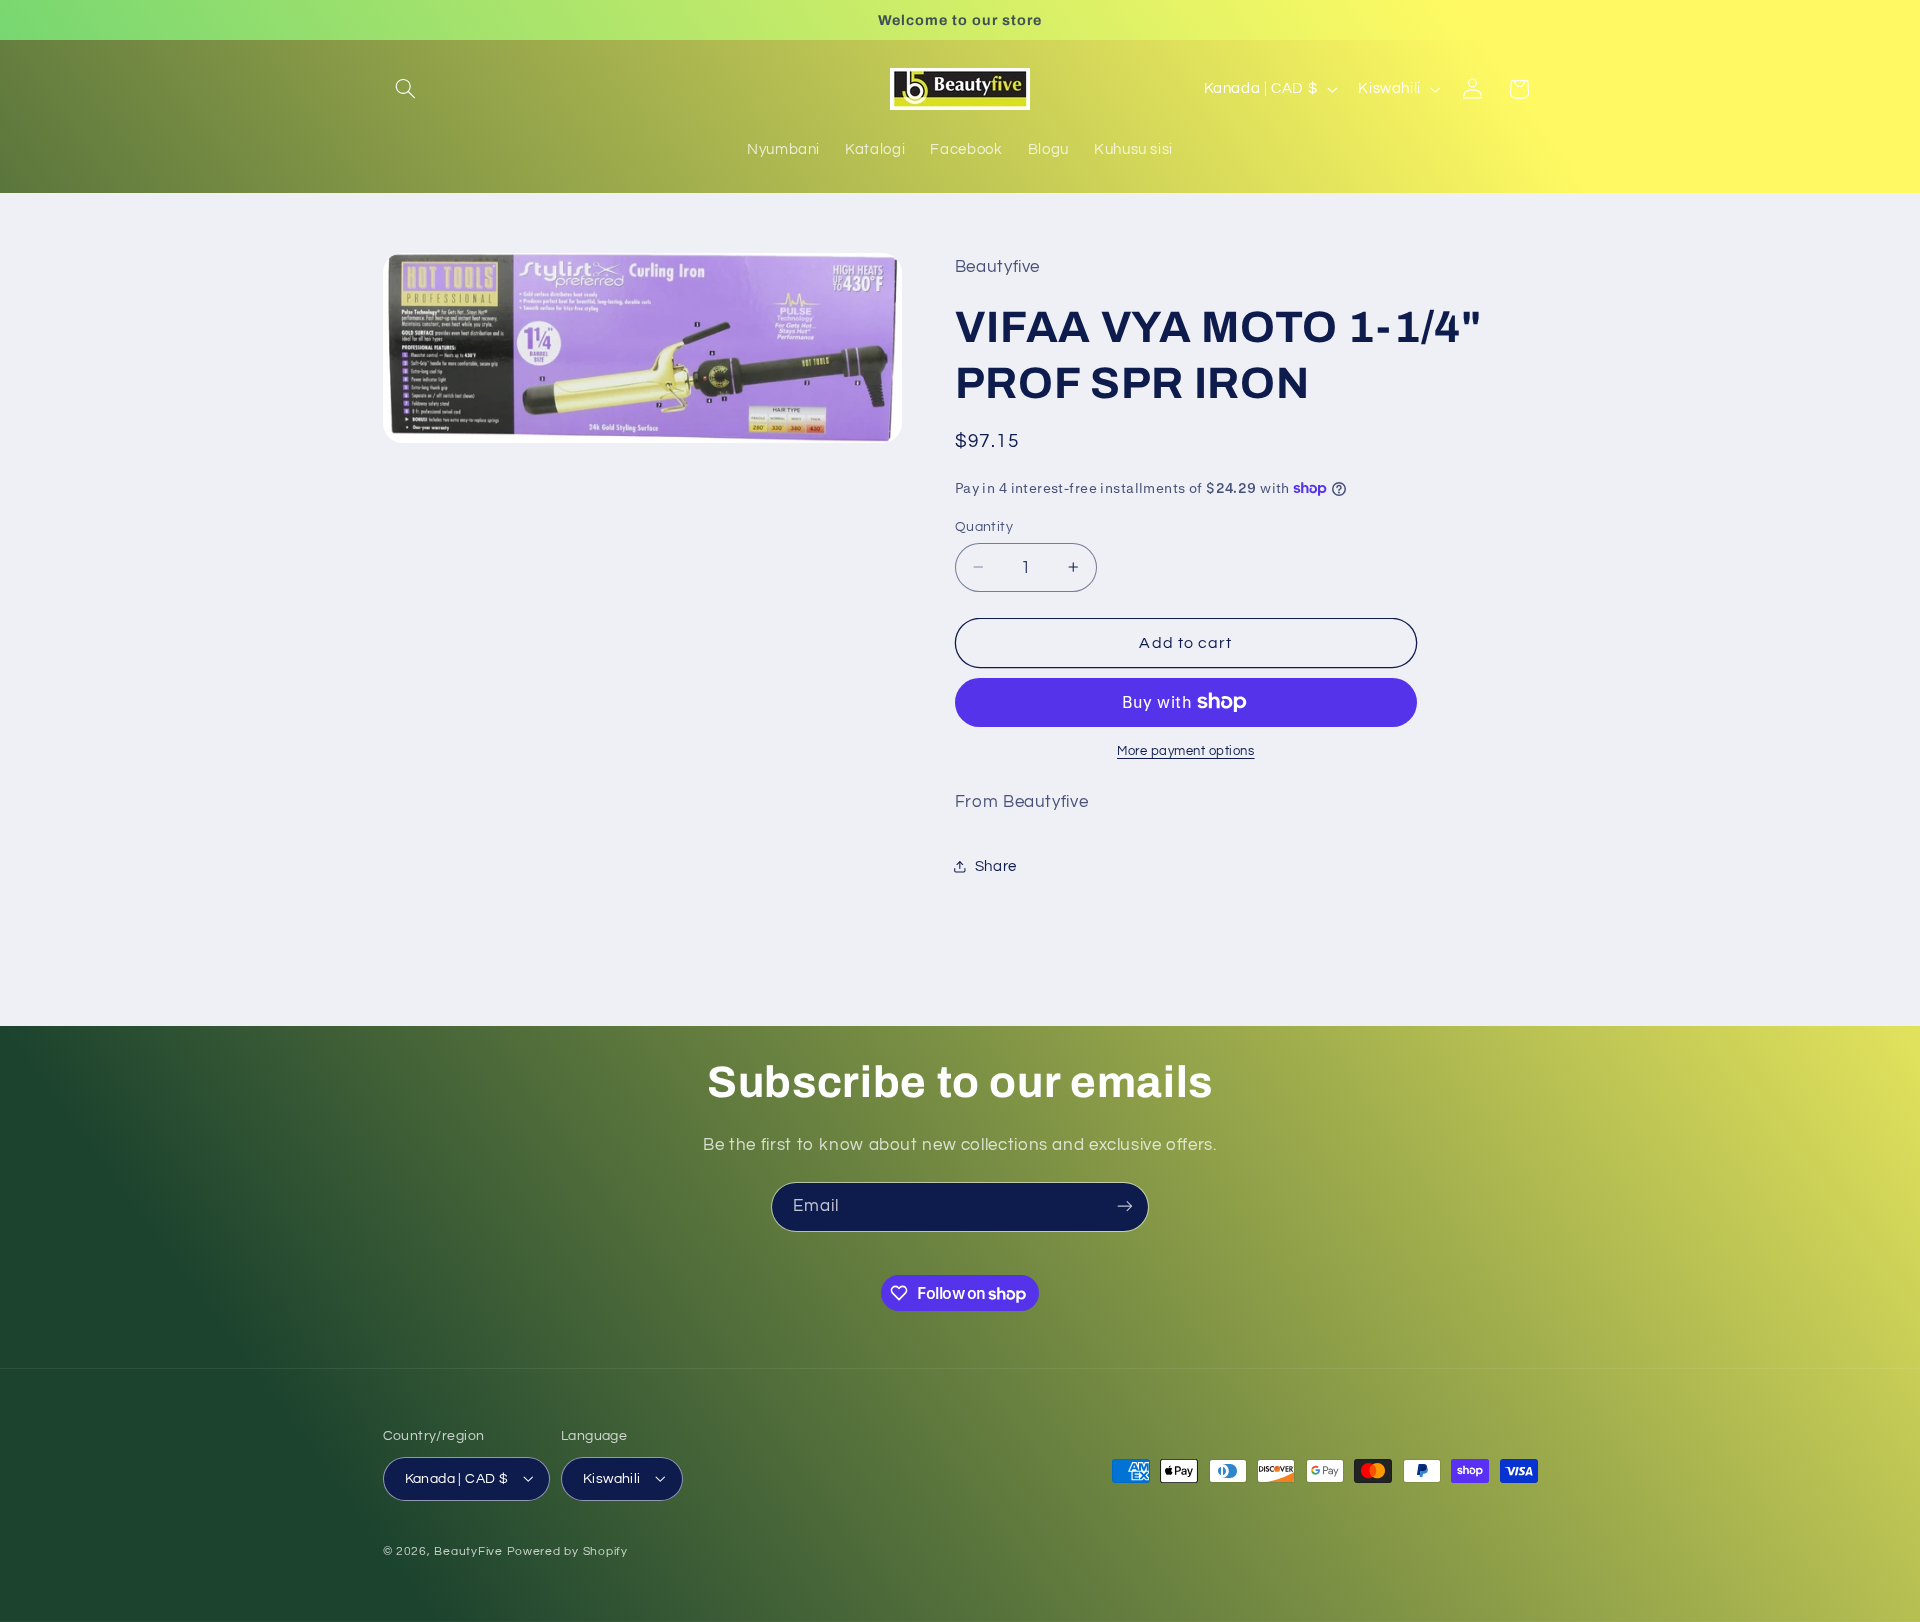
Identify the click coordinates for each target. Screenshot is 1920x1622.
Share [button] (996, 865)
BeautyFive (468, 1550)
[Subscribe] (1125, 1206)
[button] (406, 89)
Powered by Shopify (567, 1550)
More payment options (1186, 751)
